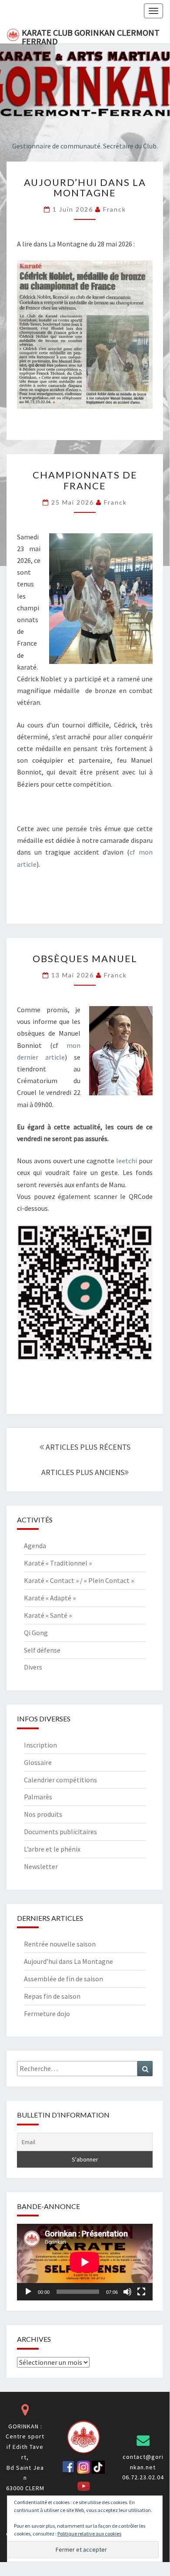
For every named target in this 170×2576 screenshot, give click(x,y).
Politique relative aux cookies (89, 2534)
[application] (85, 2262)
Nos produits (43, 1814)
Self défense (42, 1650)
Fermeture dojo (47, 2014)
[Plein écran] (141, 2292)
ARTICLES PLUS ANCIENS (83, 1472)
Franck (115, 209)
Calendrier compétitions (60, 1780)
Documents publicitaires (60, 1832)
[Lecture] (28, 2292)
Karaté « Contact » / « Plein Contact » (79, 1580)
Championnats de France (85, 480)
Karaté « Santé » (48, 1615)
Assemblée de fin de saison (63, 1979)
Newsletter (41, 1866)
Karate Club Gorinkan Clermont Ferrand (91, 35)
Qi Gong (36, 1633)
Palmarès (38, 1797)
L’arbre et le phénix (52, 1849)
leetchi (127, 1161)
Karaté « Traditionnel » (58, 1563)
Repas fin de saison (52, 1996)
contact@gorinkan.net (143, 2462)
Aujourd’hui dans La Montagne (85, 187)
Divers (33, 1667)
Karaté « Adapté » (50, 1598)
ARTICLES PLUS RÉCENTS (87, 1447)
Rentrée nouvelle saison (60, 1944)
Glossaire (38, 1762)
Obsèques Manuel (85, 958)
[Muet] (127, 2292)
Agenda (35, 1546)
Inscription (40, 1745)
